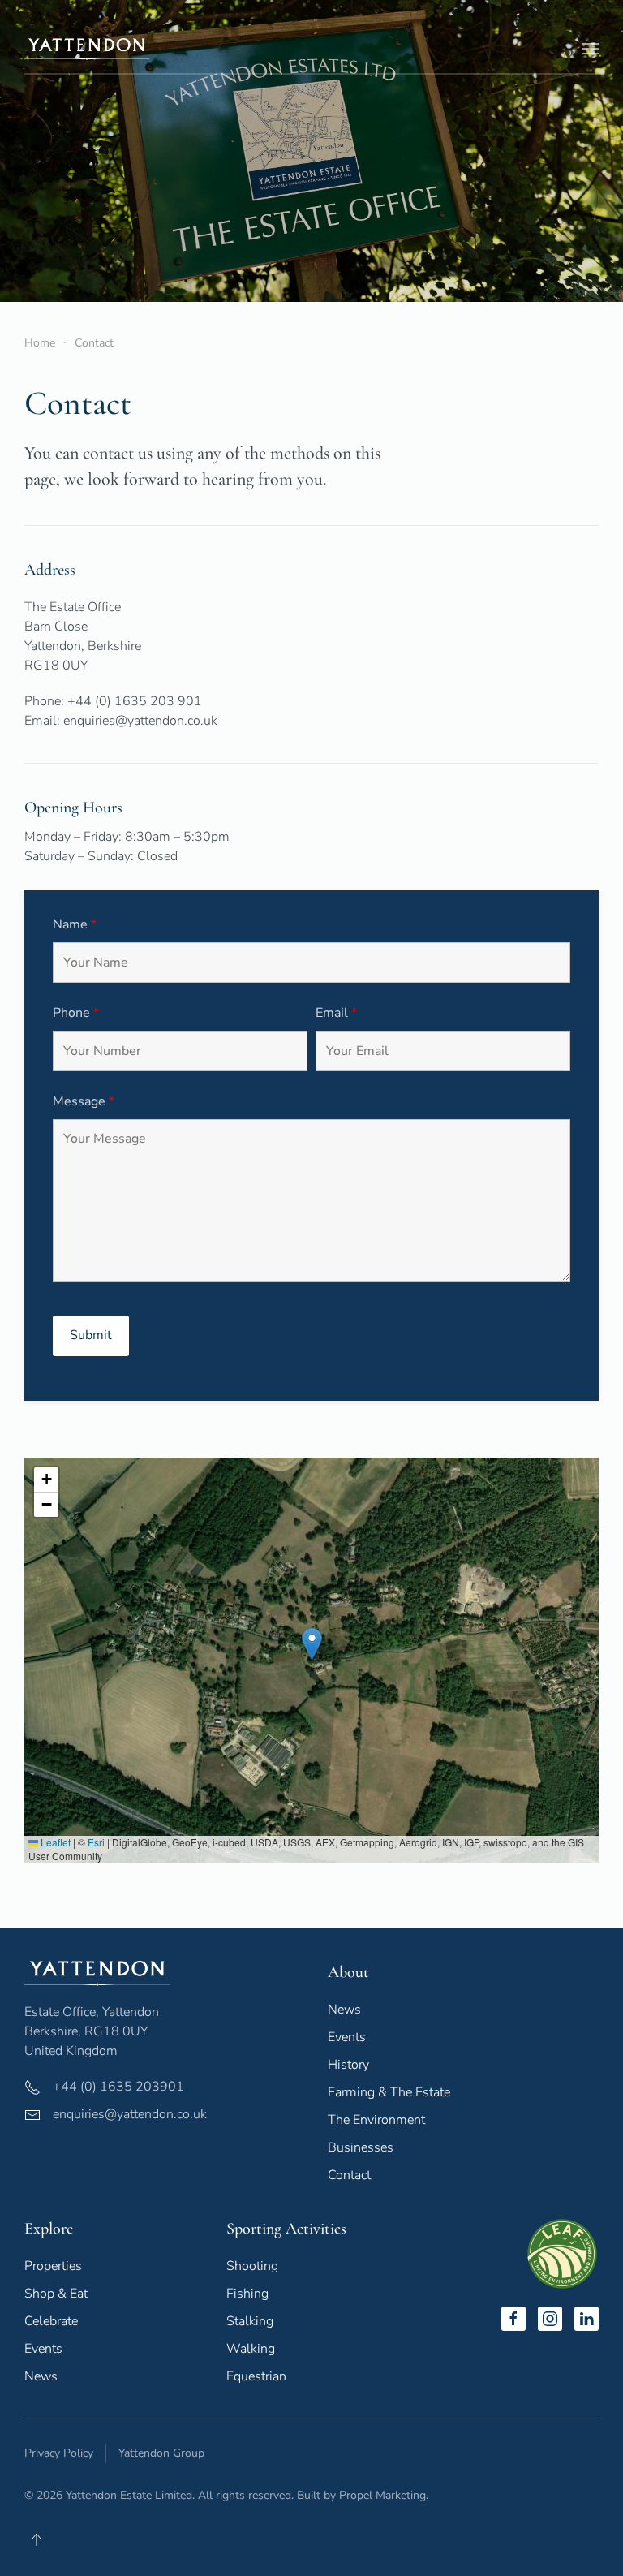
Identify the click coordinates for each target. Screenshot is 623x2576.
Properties (53, 2266)
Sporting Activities (286, 2229)
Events (347, 2037)
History (348, 2065)
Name (75, 924)
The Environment (376, 2120)
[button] (591, 49)
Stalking (250, 2321)
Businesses (361, 2147)
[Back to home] (87, 49)
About (348, 1972)
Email (336, 1013)
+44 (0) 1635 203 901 (135, 701)
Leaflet (54, 1842)
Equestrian (256, 2376)
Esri (96, 1842)
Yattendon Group (161, 2453)
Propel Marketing (382, 2495)
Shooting (252, 2266)
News (344, 2010)
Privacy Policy (59, 2453)
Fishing (247, 2294)
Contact (349, 2175)
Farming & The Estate (389, 2092)
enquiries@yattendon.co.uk (140, 721)
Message (84, 1101)
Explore (49, 2229)
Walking (251, 2349)
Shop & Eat (56, 2294)
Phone (76, 1013)
